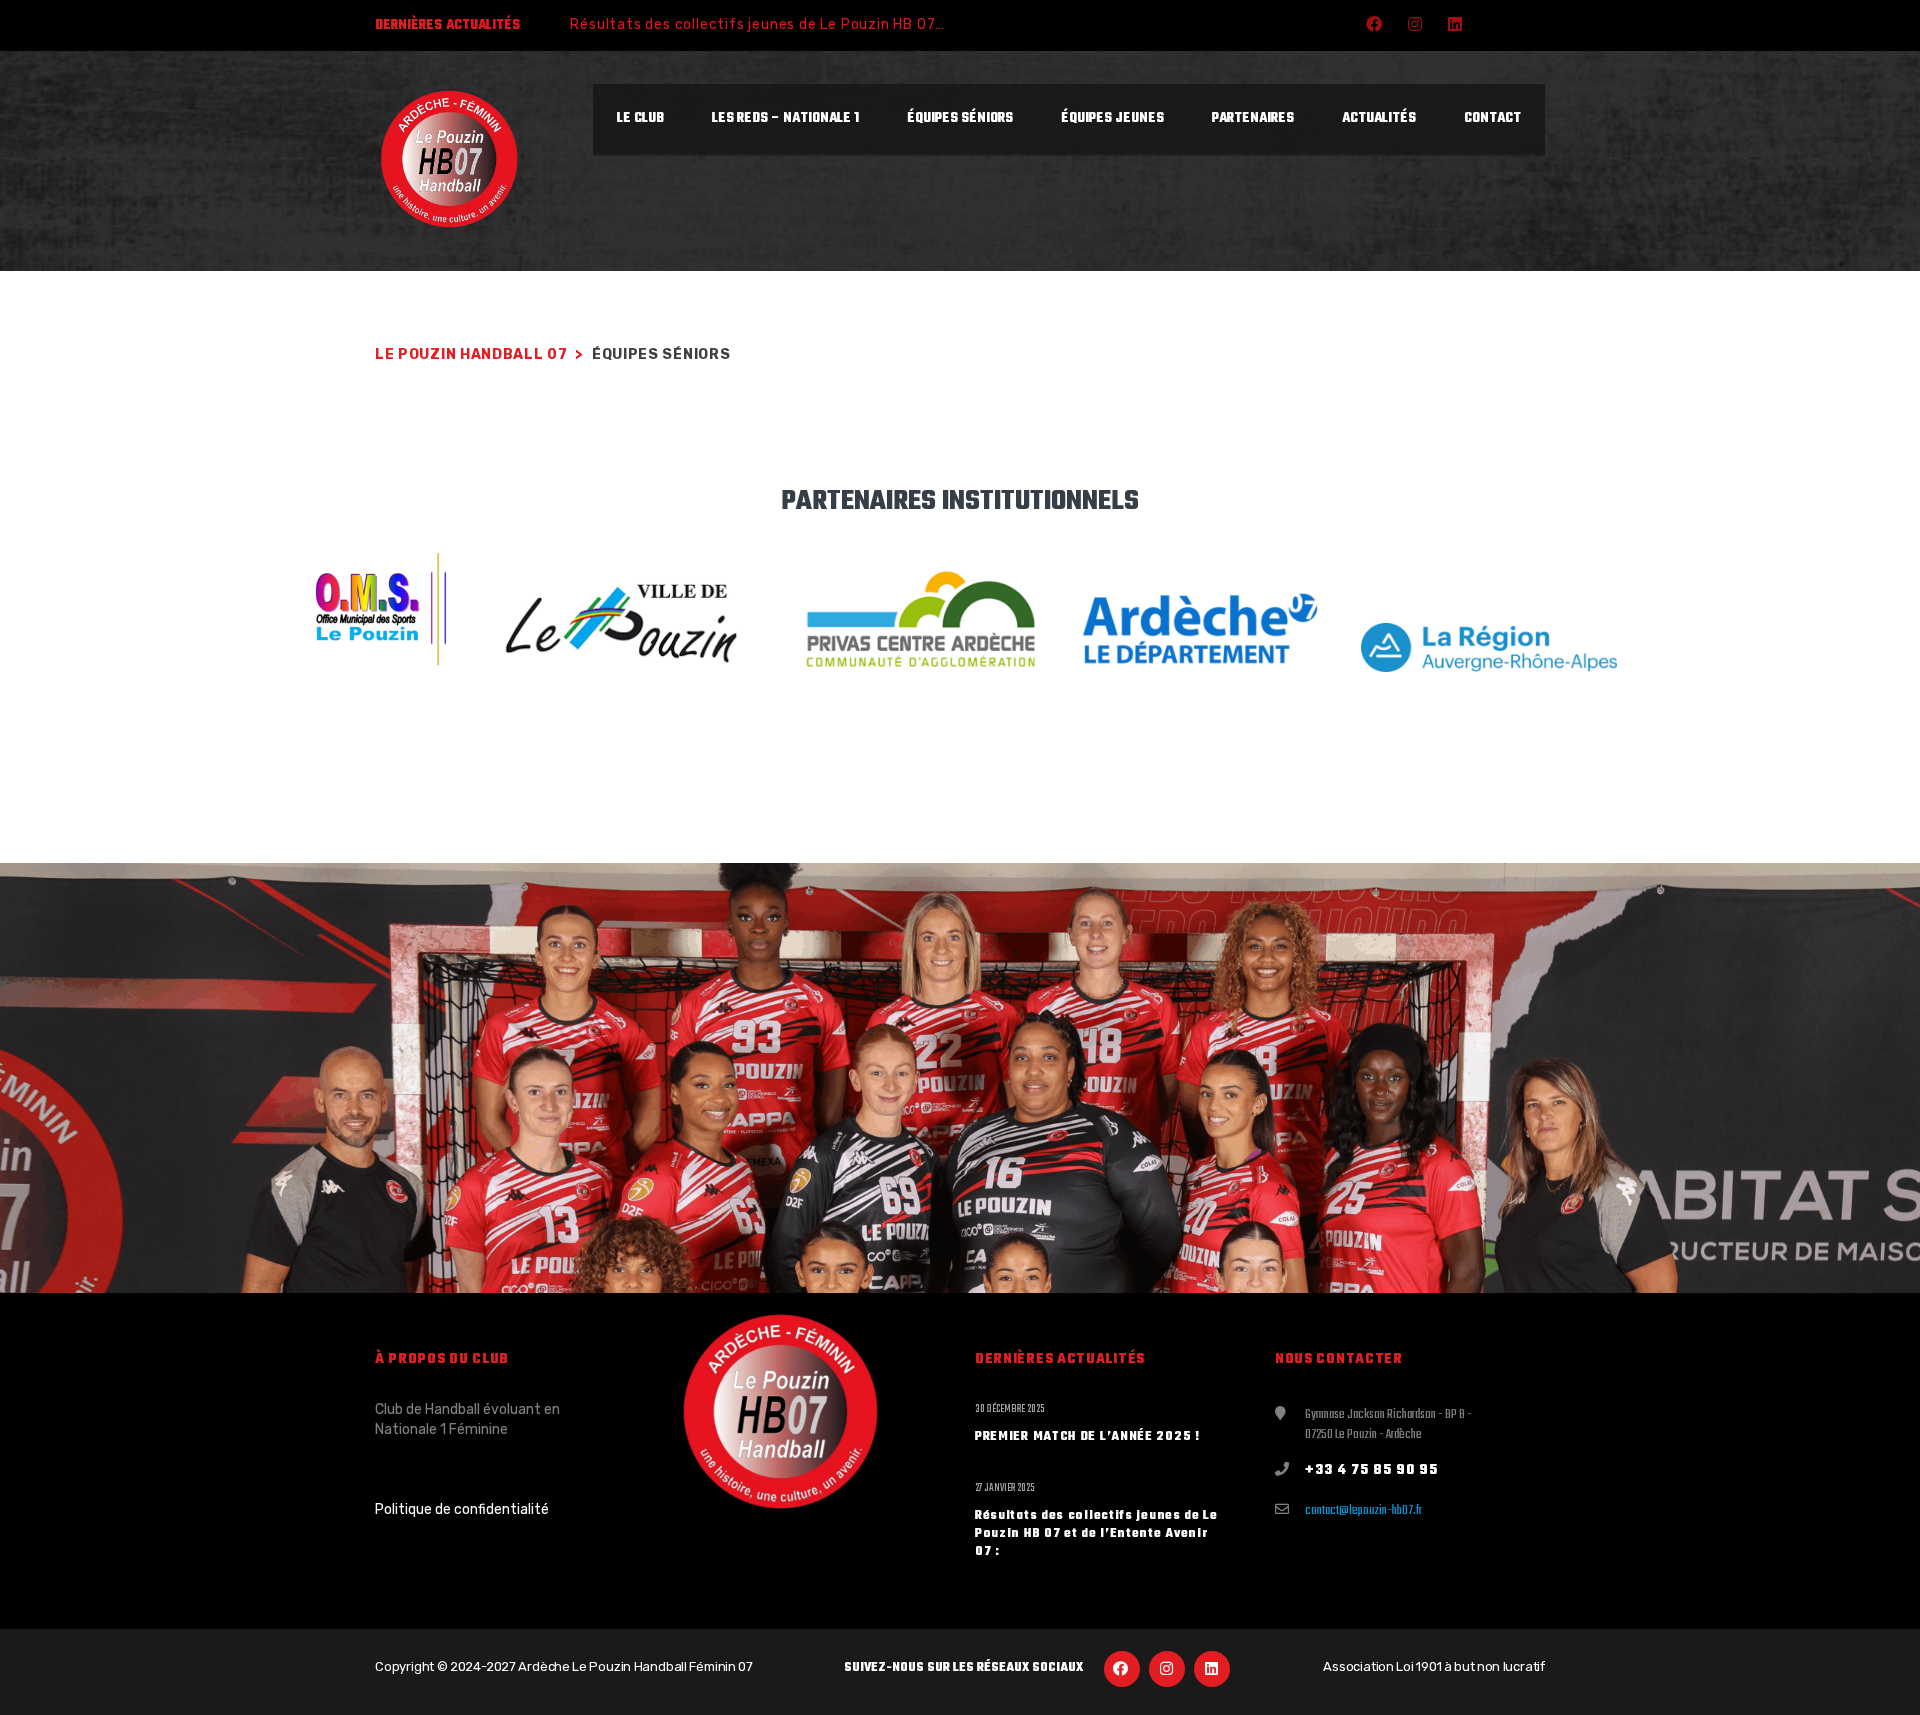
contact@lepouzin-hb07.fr (1363, 1511)
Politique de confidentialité (462, 1509)
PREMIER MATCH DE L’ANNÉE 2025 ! (1087, 1437)
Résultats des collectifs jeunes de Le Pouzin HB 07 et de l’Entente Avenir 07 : (848, 24)
